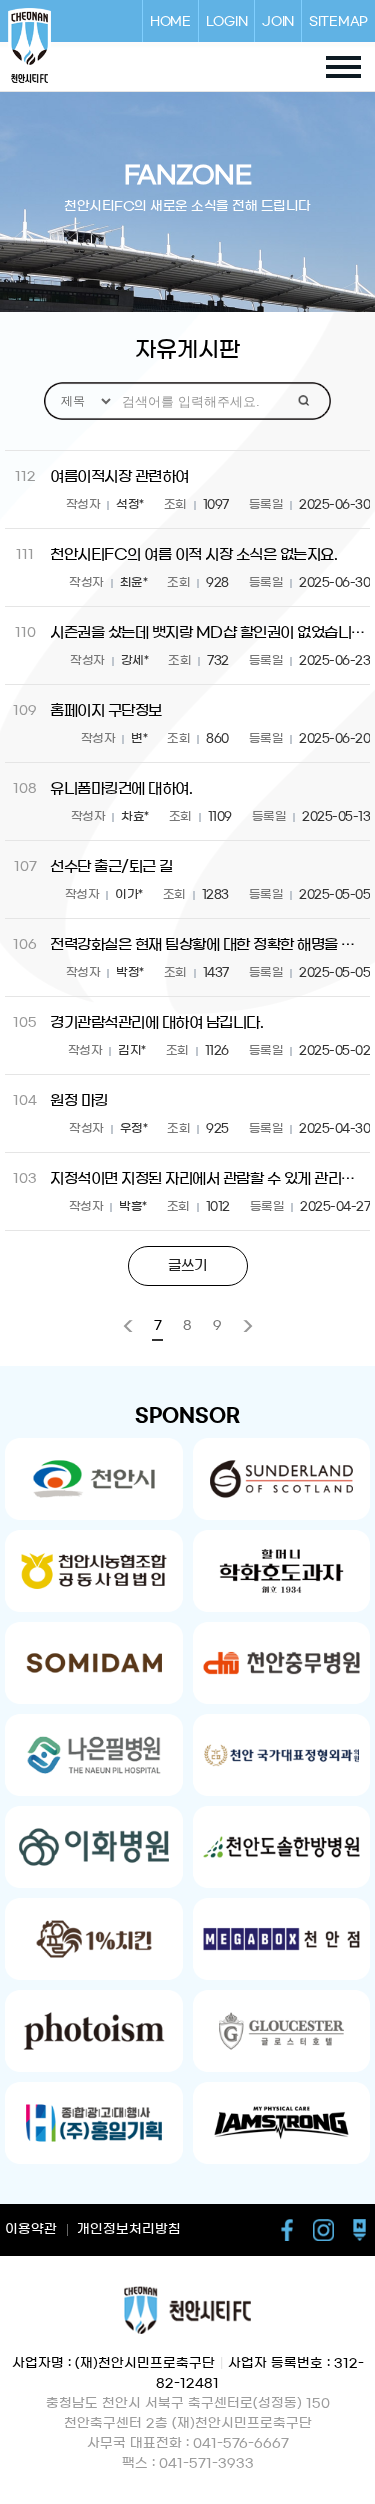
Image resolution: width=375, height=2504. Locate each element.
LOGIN (227, 21)
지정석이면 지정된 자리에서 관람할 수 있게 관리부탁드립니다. (207, 1178)
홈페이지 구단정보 (106, 710)
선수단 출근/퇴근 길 (111, 866)
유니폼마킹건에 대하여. (121, 788)
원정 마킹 (79, 1100)
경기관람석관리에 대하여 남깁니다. (156, 1022)
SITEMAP (338, 21)
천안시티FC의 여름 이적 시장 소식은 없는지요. (193, 554)
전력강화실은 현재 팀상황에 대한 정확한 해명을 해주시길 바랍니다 (207, 944)
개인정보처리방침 (129, 2229)
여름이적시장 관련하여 (119, 476)
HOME (170, 21)
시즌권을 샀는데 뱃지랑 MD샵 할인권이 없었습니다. (207, 632)
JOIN (278, 21)
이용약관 (31, 2229)
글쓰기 (187, 1266)
